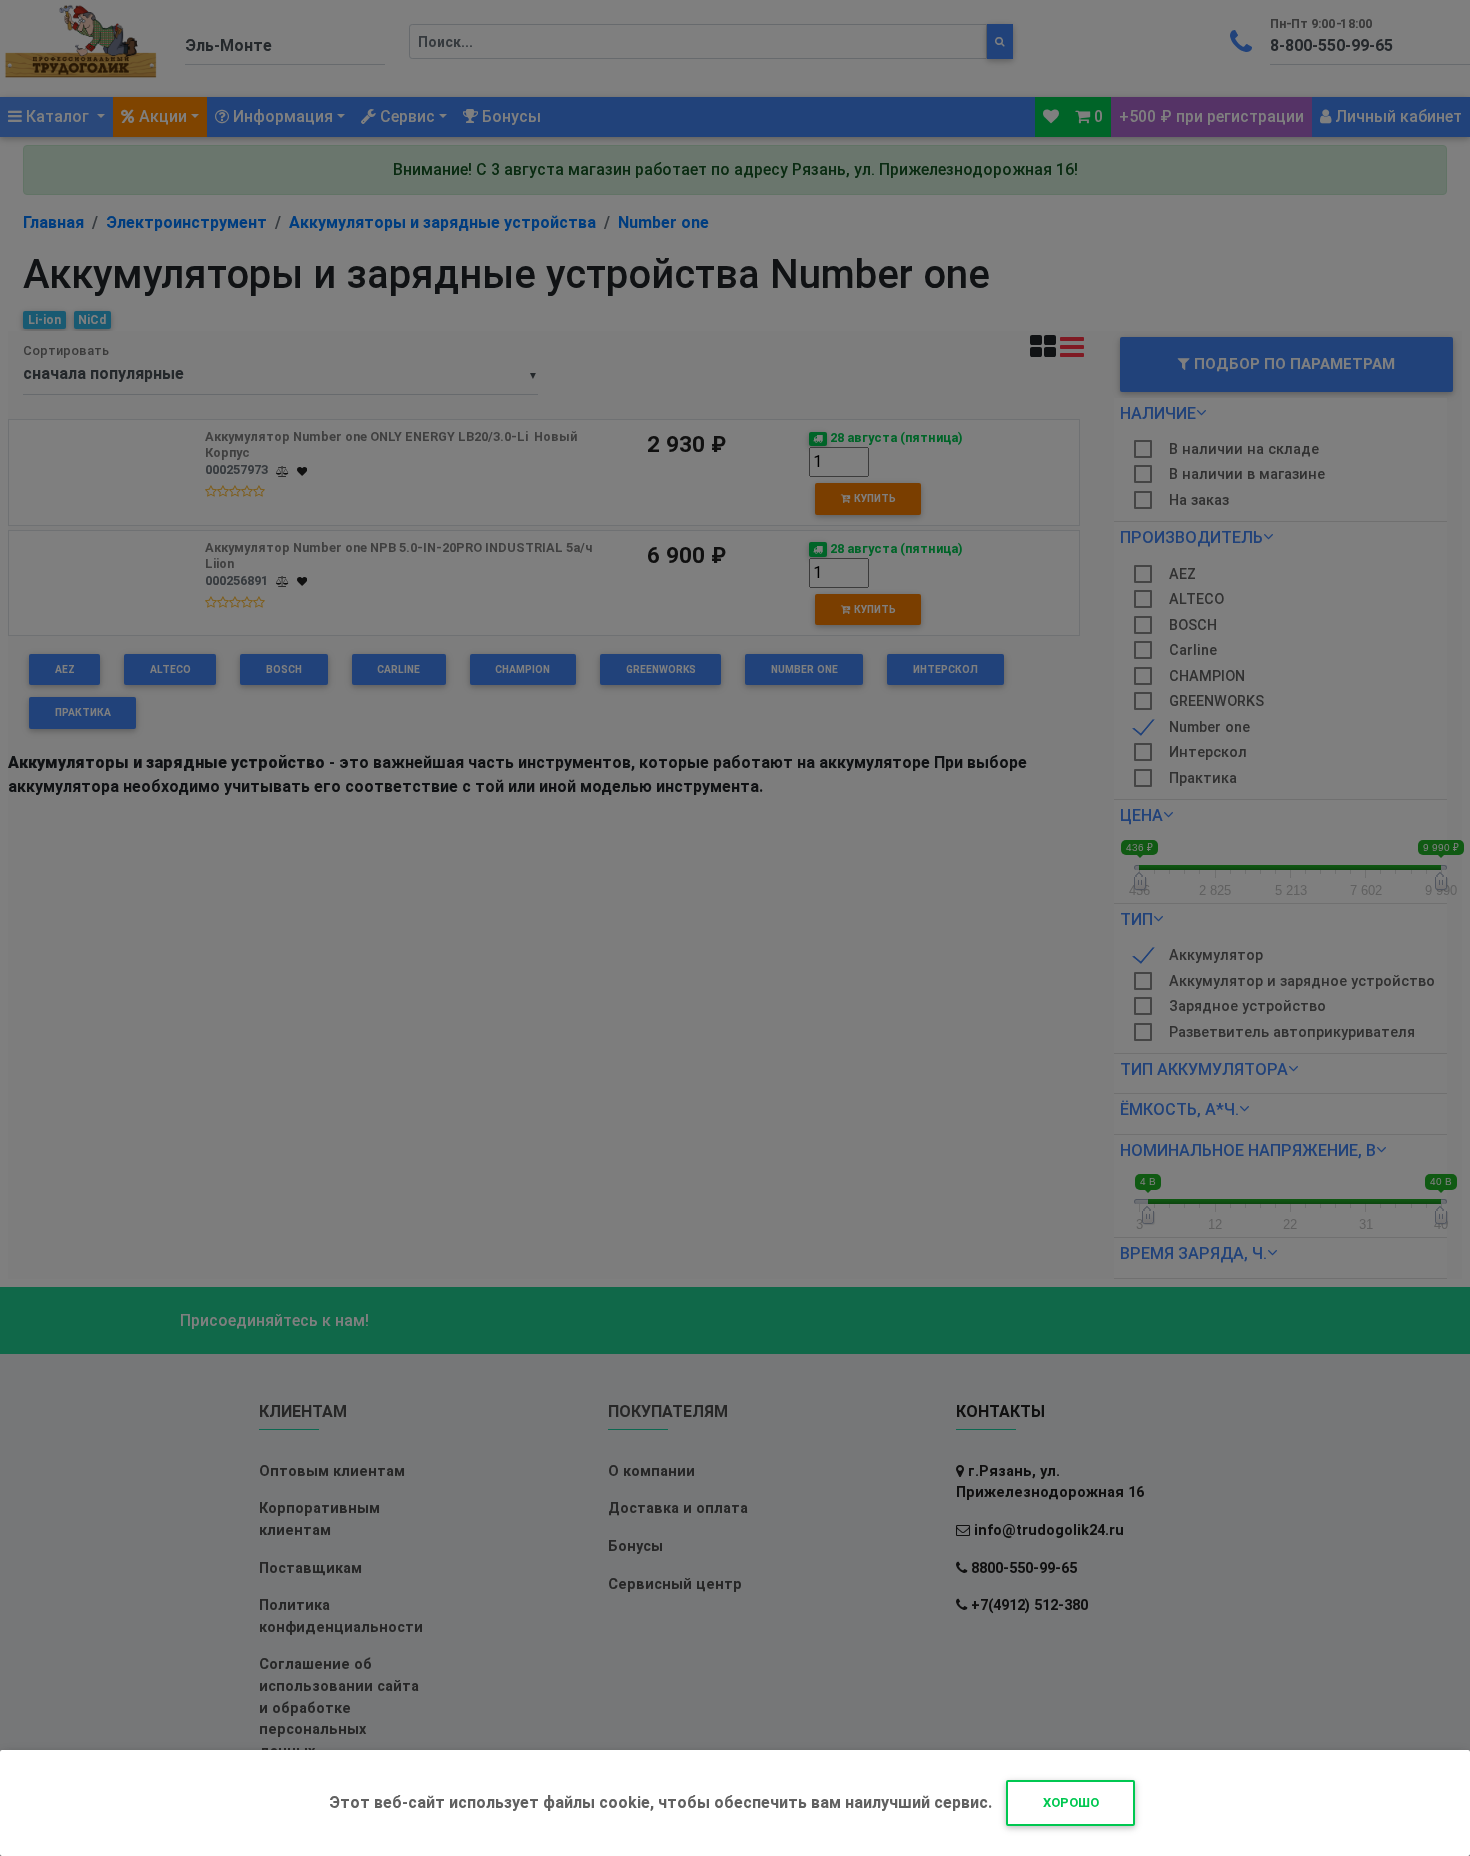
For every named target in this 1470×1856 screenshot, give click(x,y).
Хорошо (1071, 1802)
